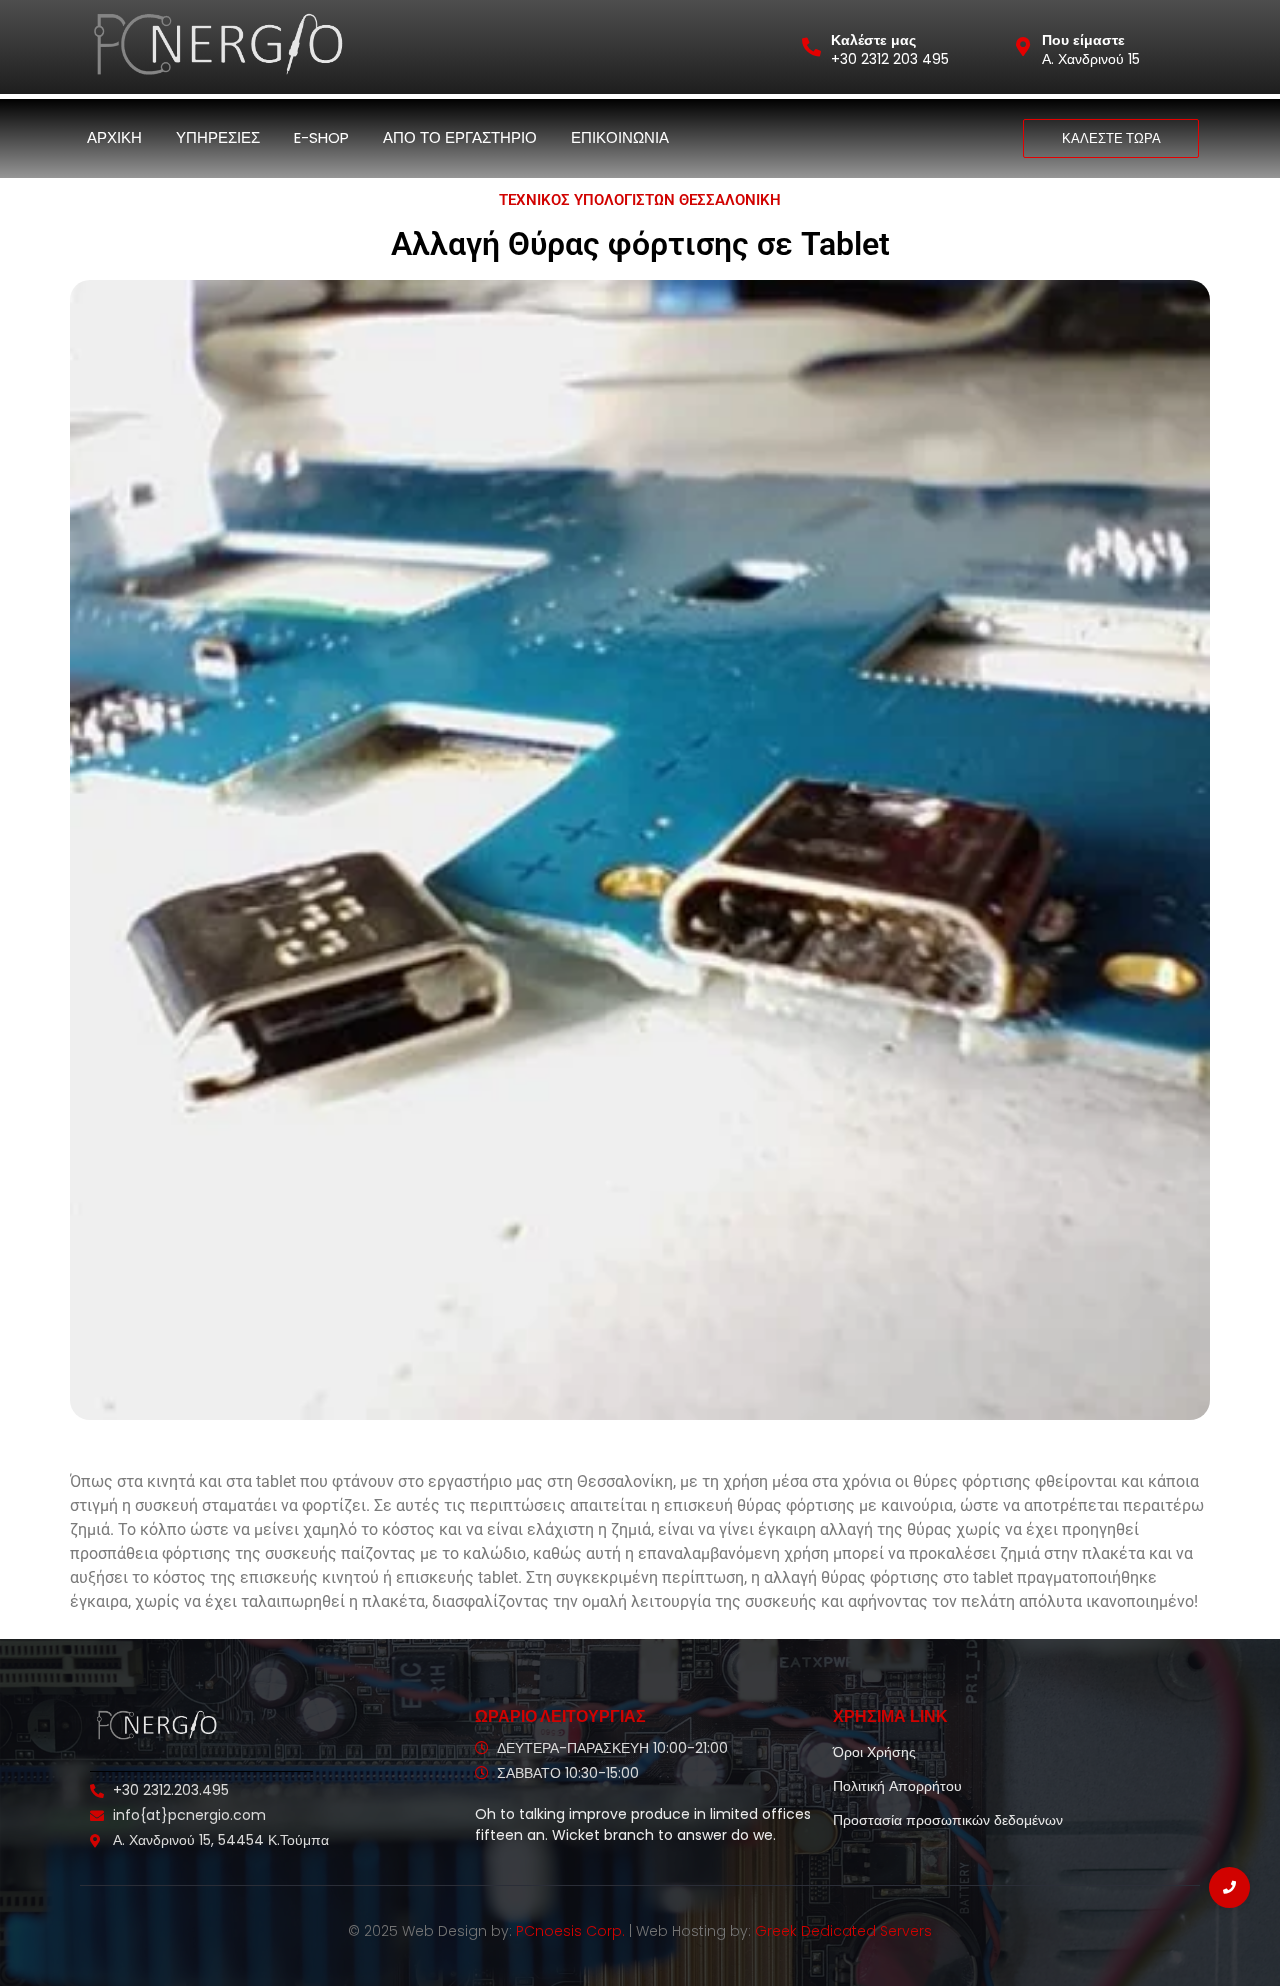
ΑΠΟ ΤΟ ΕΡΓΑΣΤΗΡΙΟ (460, 137)
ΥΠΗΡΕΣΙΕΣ (218, 137)
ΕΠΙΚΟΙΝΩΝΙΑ (620, 137)
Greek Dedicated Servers (843, 1931)
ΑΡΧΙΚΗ (114, 137)
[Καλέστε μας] (811, 46)
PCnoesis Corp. (570, 1931)
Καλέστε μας (873, 40)
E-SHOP (321, 137)
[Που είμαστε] (1022, 46)
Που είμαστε (1083, 40)
